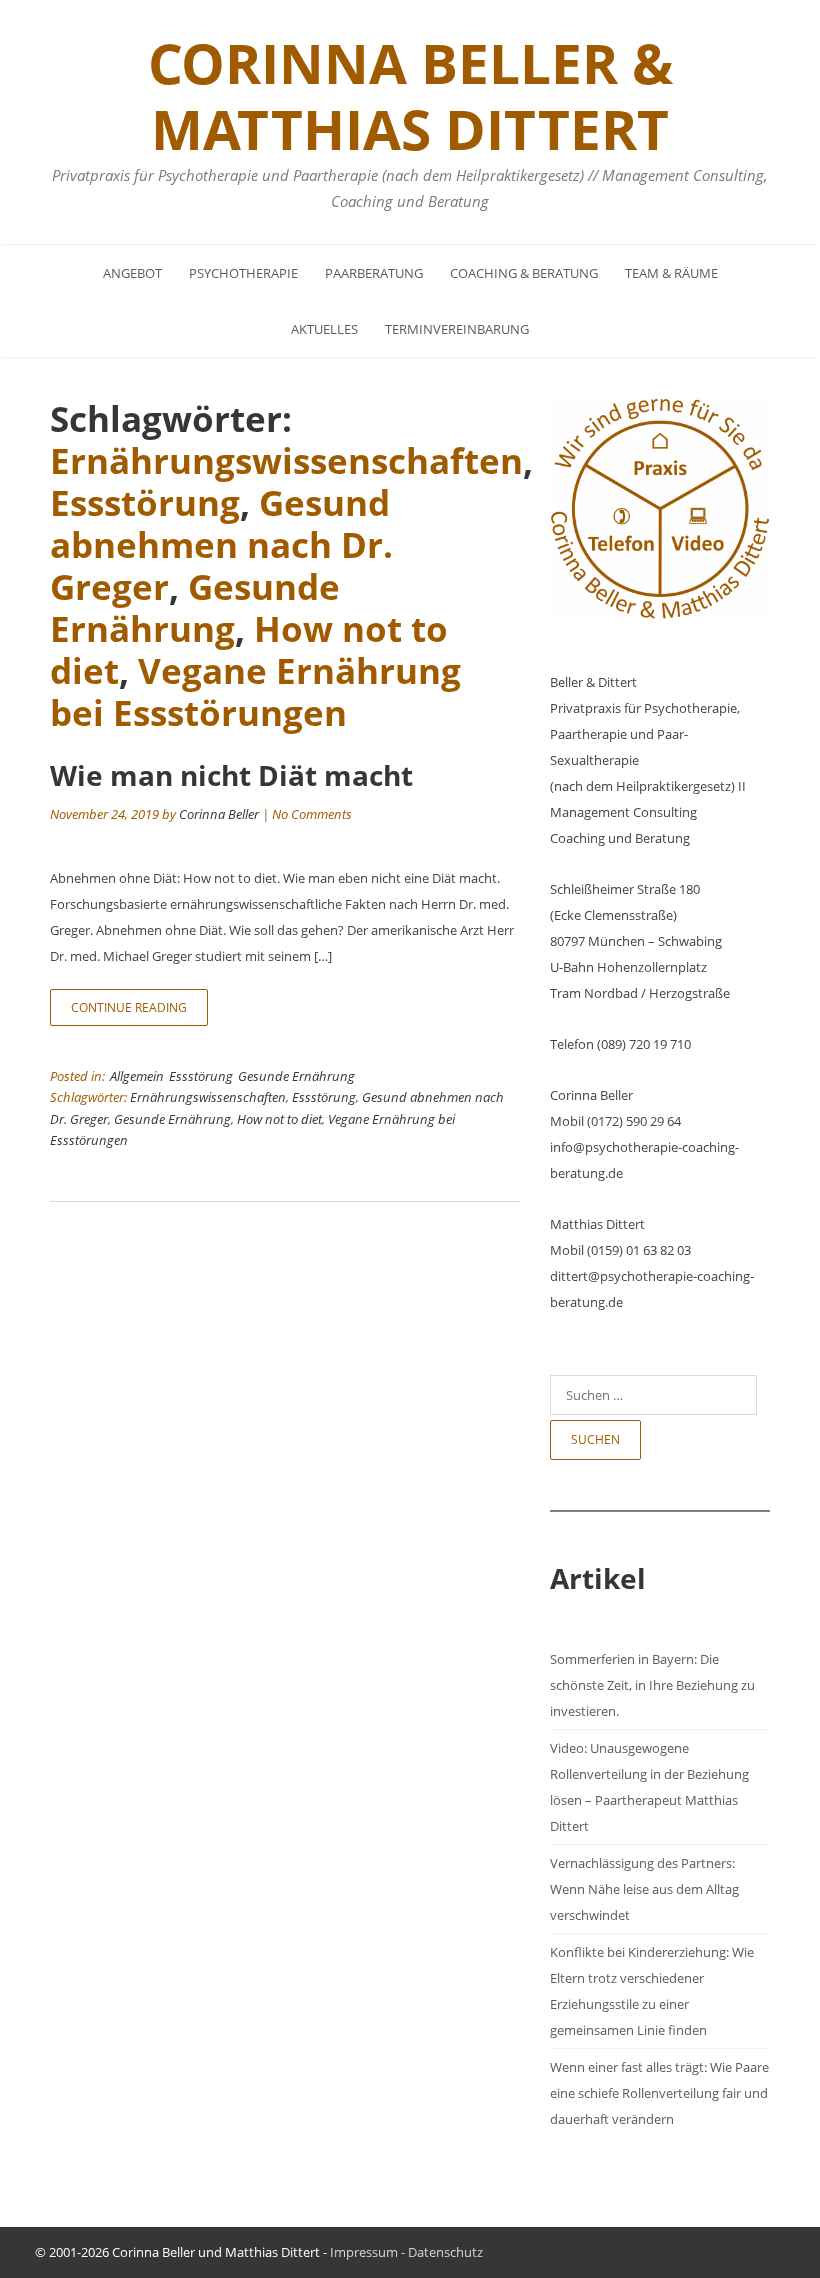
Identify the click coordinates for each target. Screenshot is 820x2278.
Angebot (132, 273)
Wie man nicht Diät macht (231, 775)
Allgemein (137, 1076)
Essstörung (145, 502)
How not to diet (279, 1119)
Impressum (364, 2252)
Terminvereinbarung (457, 329)
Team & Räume (671, 273)
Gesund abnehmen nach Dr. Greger (221, 544)
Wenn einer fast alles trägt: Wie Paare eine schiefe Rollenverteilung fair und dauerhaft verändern (659, 2093)
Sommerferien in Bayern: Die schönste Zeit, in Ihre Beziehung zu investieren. (652, 1685)
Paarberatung (374, 273)
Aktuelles (324, 329)
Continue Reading (129, 1007)
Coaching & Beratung (524, 273)
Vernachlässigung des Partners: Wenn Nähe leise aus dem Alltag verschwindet (644, 1889)
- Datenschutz (440, 2252)
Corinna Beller (219, 814)
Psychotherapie (243, 273)
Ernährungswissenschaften (286, 460)
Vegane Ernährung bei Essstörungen (255, 691)
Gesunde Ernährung (195, 607)
